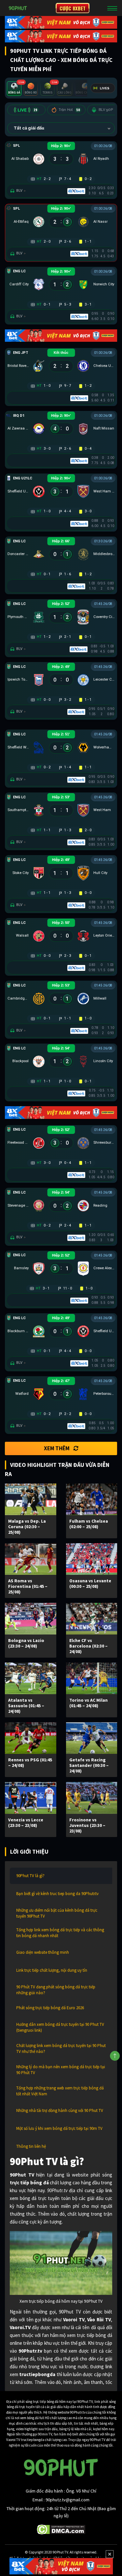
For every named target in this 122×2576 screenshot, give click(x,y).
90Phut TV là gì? (30, 1876)
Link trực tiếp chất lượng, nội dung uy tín (52, 1970)
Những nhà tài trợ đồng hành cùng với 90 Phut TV (60, 2110)
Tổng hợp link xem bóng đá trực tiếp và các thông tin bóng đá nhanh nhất (60, 1933)
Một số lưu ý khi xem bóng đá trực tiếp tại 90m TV (59, 2128)
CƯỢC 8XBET (73, 8)
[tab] (14, 89)
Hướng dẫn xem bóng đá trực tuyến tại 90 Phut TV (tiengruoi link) (60, 2027)
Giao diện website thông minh (43, 1952)
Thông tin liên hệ (31, 2146)
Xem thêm (57, 1448)
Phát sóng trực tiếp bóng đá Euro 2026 (50, 2008)
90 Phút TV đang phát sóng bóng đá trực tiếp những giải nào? (56, 1990)
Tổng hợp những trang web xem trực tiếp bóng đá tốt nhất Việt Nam (60, 2091)
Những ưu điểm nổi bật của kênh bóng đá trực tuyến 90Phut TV (57, 1913)
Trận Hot (69, 110)
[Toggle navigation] (112, 8)
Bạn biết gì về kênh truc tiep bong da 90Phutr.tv (57, 1894)
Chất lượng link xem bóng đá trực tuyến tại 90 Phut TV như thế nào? (61, 2049)
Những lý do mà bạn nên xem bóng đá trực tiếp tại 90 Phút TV (61, 2070)
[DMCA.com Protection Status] (61, 2529)
